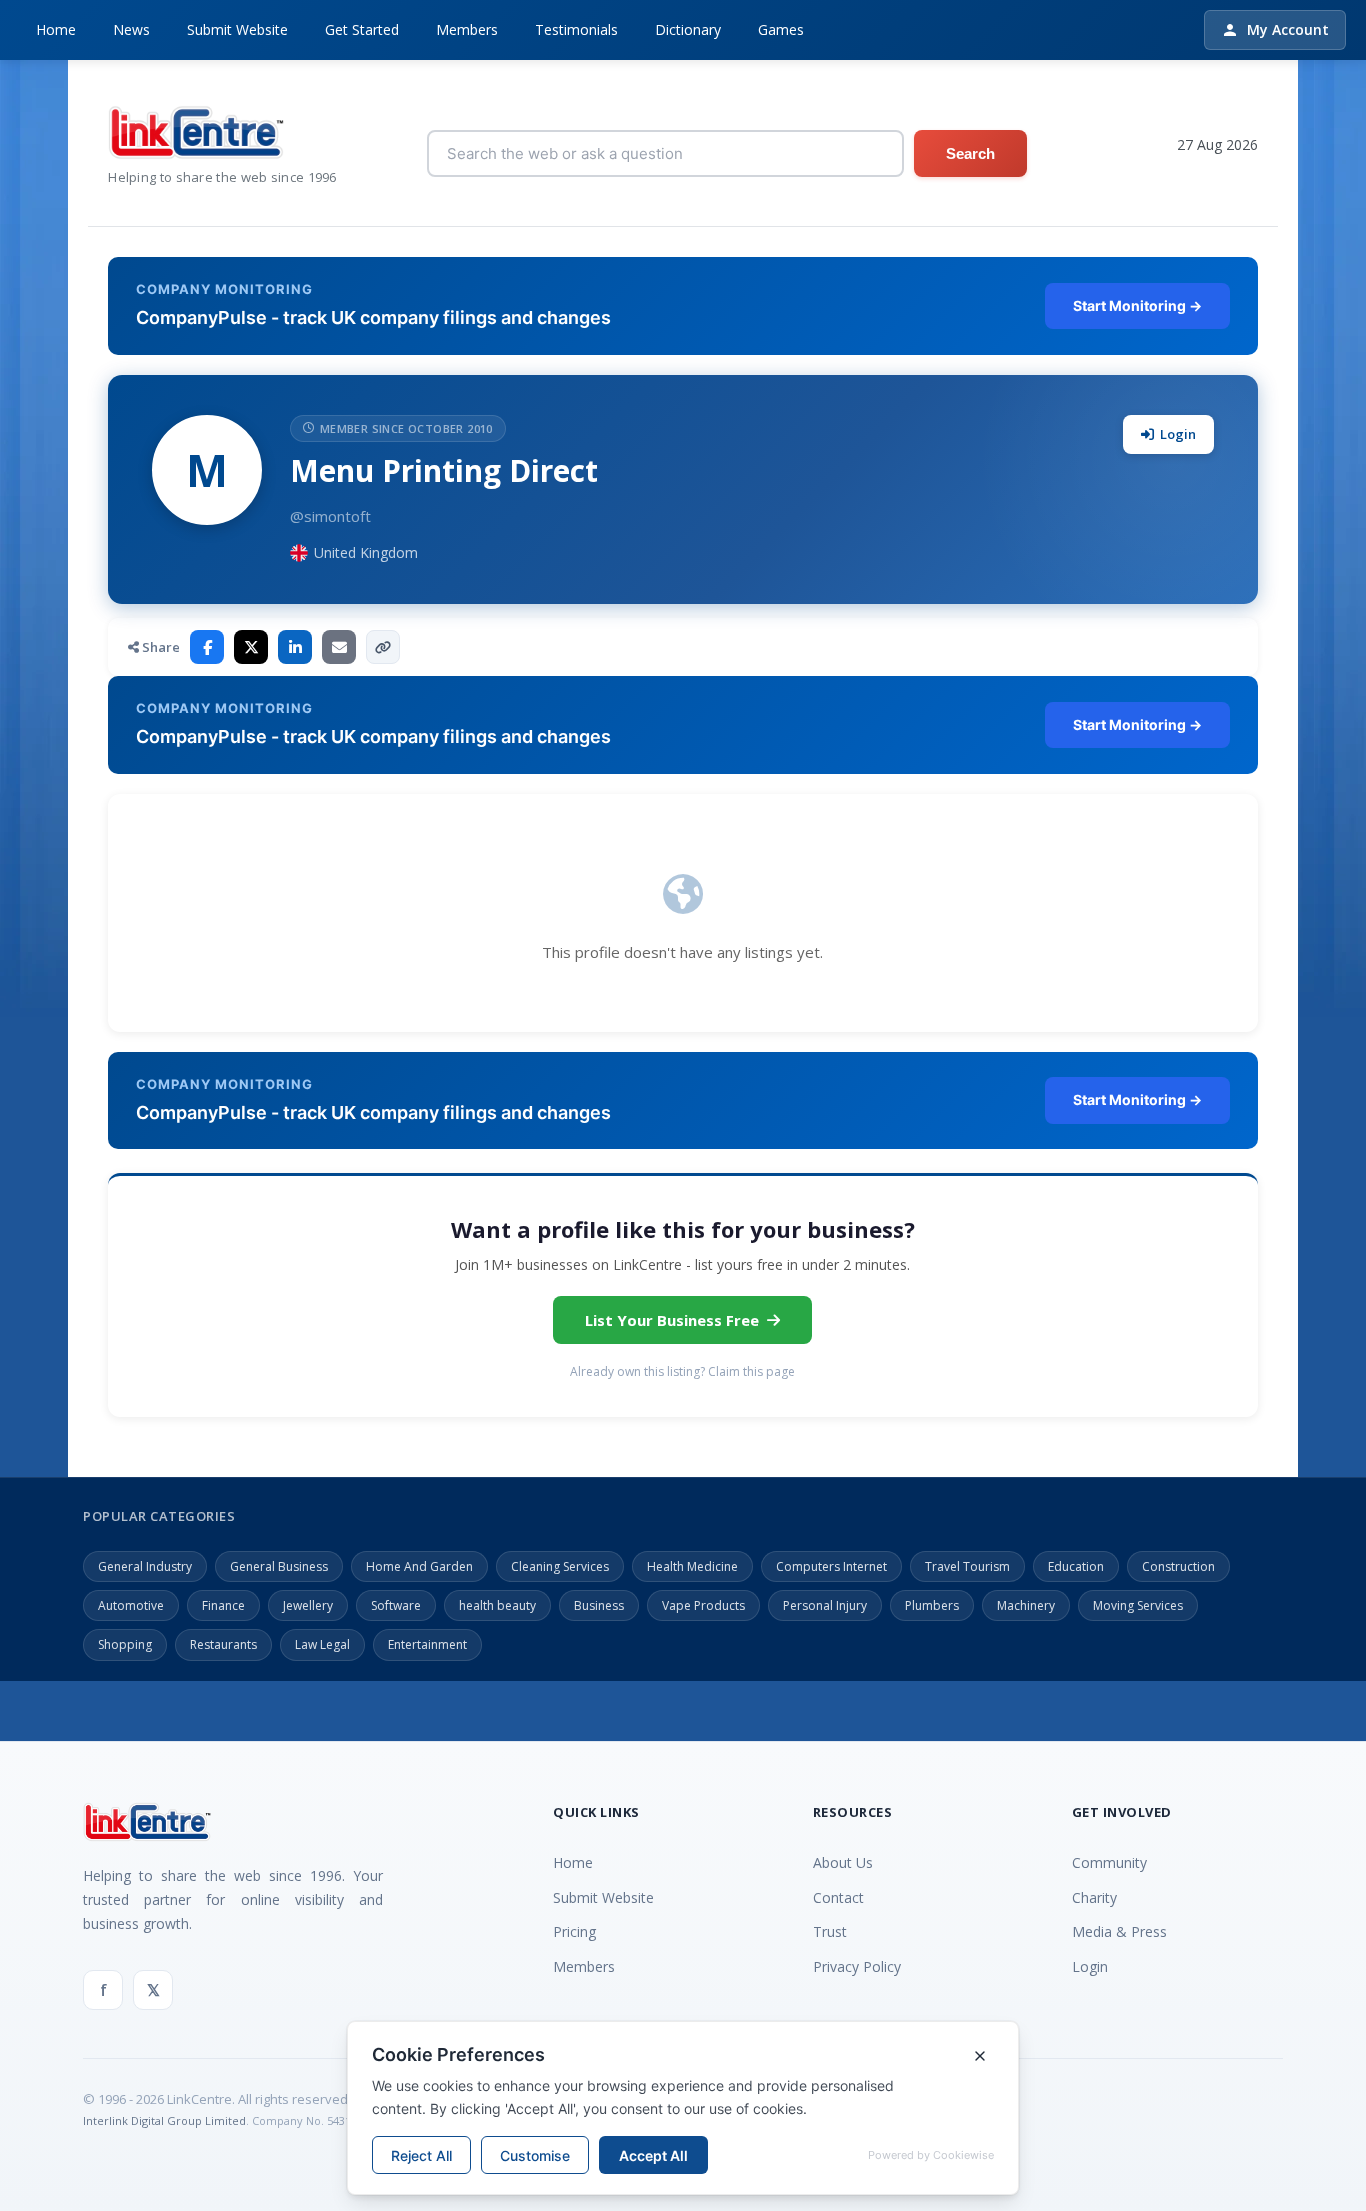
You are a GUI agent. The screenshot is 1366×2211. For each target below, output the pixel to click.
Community (1109, 1862)
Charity (1094, 1897)
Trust (830, 1931)
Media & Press (1119, 1931)
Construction (1178, 1566)
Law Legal (322, 1644)
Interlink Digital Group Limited (164, 2120)
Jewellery (308, 1605)
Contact (838, 1897)
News (131, 29)
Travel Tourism (967, 1566)
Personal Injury (825, 1605)
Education (1076, 1566)
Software (396, 1605)
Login (1178, 434)
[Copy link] (383, 647)
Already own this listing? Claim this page (682, 1371)
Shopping (125, 1644)
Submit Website (237, 29)
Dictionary (688, 29)
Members (467, 29)
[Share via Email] (339, 647)
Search (970, 153)
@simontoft (330, 516)
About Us (843, 1862)
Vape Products (703, 1605)
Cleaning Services (560, 1566)
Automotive (131, 1605)
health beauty (497, 1605)
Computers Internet (831, 1566)
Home (56, 29)
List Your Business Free (672, 1320)
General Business (279, 1566)
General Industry (145, 1566)
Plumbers (932, 1605)
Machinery (1026, 1605)
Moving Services (1138, 1605)
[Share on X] (251, 647)
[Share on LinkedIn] (295, 647)
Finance (223, 1605)
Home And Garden (419, 1566)
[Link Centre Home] (222, 132)
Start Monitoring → (1137, 305)
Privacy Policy (857, 1966)
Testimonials (576, 29)
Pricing (574, 1931)
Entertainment (427, 1644)
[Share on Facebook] (207, 647)
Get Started (362, 29)
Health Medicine (692, 1566)
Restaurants (223, 1644)
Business (599, 1605)
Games (781, 29)
